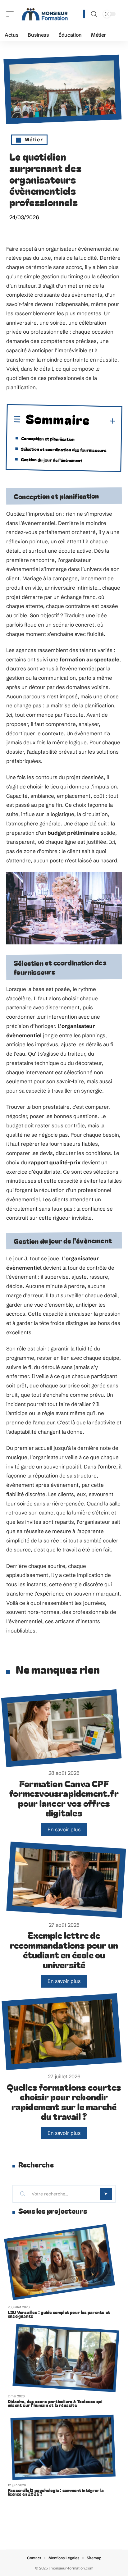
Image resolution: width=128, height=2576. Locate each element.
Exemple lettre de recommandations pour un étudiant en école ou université (64, 1950)
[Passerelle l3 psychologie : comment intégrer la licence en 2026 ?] (63, 2447)
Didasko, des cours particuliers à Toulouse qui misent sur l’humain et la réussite (55, 2403)
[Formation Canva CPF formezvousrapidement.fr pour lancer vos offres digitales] (62, 1728)
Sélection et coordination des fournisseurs (64, 449)
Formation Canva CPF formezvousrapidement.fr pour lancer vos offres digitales (64, 1798)
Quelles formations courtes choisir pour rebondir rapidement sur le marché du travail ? (64, 2102)
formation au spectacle (89, 659)
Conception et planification (48, 438)
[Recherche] (94, 14)
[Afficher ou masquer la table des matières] (103, 421)
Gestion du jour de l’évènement (52, 460)
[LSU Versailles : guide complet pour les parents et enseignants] (59, 2262)
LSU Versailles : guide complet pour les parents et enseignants (59, 2314)
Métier (34, 139)
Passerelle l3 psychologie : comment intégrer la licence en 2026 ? (56, 2492)
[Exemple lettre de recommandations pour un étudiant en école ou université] (66, 1880)
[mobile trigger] (11, 14)
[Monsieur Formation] (45, 14)
